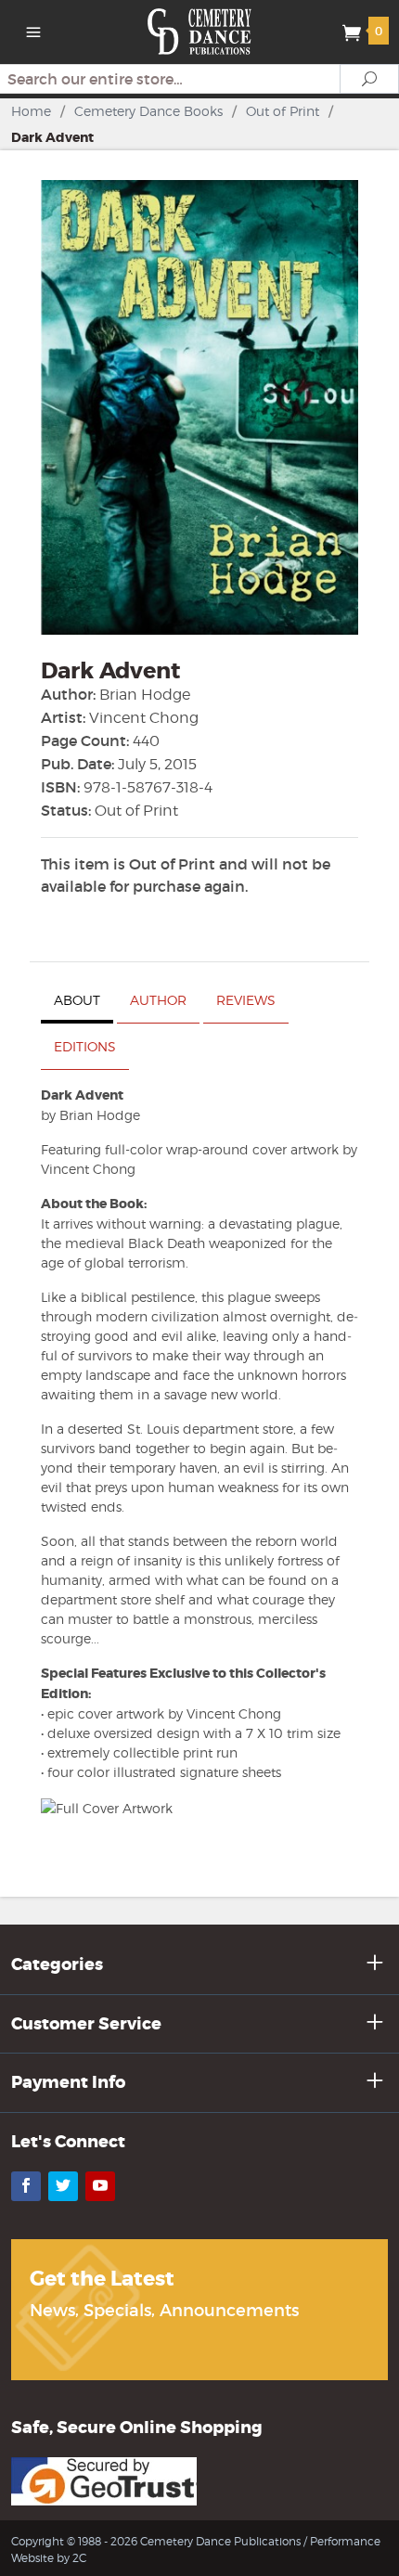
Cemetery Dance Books (148, 111)
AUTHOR (158, 1000)
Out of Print (283, 111)
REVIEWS (246, 1000)
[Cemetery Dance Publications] (200, 30)
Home (31, 111)
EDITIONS (85, 1046)
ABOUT (77, 1000)
